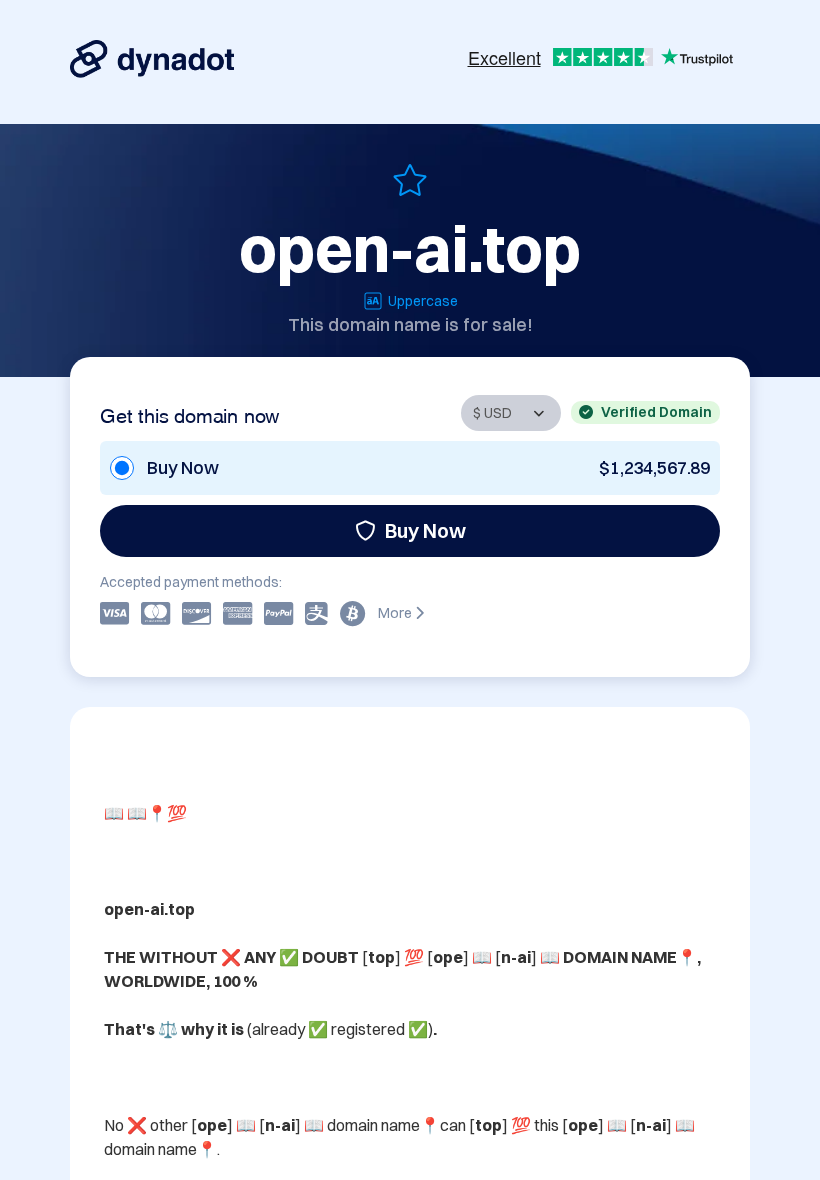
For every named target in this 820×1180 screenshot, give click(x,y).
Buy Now (425, 530)
